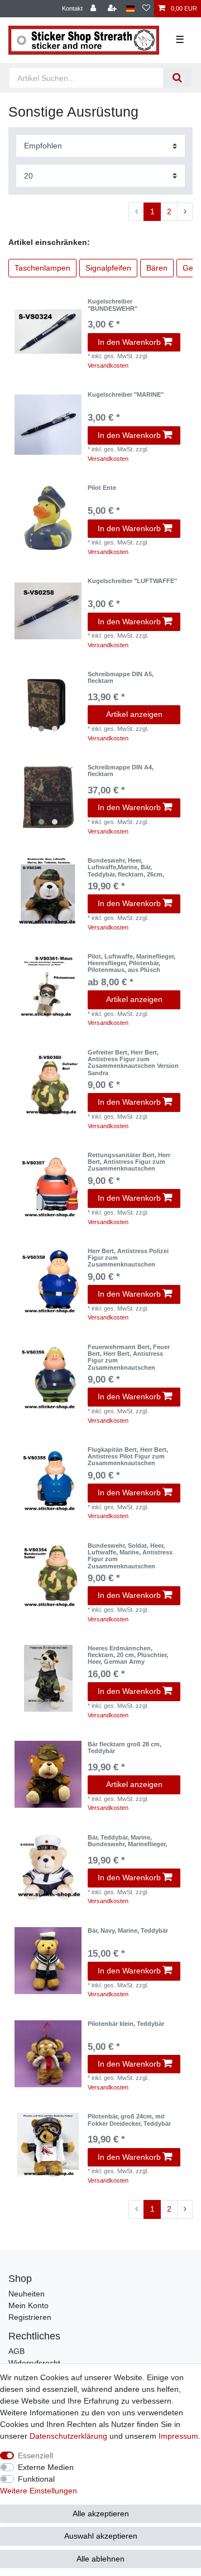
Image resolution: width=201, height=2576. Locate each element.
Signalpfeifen (108, 268)
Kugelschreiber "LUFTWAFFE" (132, 581)
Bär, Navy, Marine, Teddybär (128, 1930)
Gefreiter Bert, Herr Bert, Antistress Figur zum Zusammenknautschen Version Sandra (133, 1063)
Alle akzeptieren (101, 2514)
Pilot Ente (102, 488)
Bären (157, 268)
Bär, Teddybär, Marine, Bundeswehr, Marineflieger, (127, 1841)
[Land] (130, 9)
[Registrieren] (113, 9)
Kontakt (72, 8)
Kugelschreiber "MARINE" (126, 394)
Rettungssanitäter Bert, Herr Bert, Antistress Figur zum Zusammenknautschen (129, 1162)
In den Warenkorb (129, 342)
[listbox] (48, 704)
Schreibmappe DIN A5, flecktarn (121, 677)
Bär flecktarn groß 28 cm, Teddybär (125, 1747)
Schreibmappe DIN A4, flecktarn (121, 771)
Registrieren (30, 2317)
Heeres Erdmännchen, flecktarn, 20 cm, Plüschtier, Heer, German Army (128, 1655)
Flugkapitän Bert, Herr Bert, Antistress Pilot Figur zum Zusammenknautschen (128, 1456)
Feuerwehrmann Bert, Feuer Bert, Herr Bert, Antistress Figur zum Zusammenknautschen (129, 1357)
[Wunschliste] (146, 9)
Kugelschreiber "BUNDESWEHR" (113, 305)
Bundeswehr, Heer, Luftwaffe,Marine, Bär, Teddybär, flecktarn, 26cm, (126, 867)
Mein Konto (28, 2305)
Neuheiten (27, 2294)
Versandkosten (108, 365)
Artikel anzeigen (134, 714)
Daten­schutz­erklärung (68, 2436)
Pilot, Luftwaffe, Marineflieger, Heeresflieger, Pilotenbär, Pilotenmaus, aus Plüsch (131, 963)
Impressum (178, 2436)
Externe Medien (46, 2467)
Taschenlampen (42, 268)
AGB (16, 2351)
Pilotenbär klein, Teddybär (126, 2024)
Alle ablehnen (100, 2559)
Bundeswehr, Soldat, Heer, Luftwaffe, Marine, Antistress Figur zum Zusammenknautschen (130, 1556)
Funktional (36, 2479)
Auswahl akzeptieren (101, 2536)
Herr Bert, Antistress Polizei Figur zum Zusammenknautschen (128, 1258)
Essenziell (35, 2455)
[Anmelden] (94, 9)
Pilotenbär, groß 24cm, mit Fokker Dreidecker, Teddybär (129, 2120)
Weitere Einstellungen (39, 2491)
